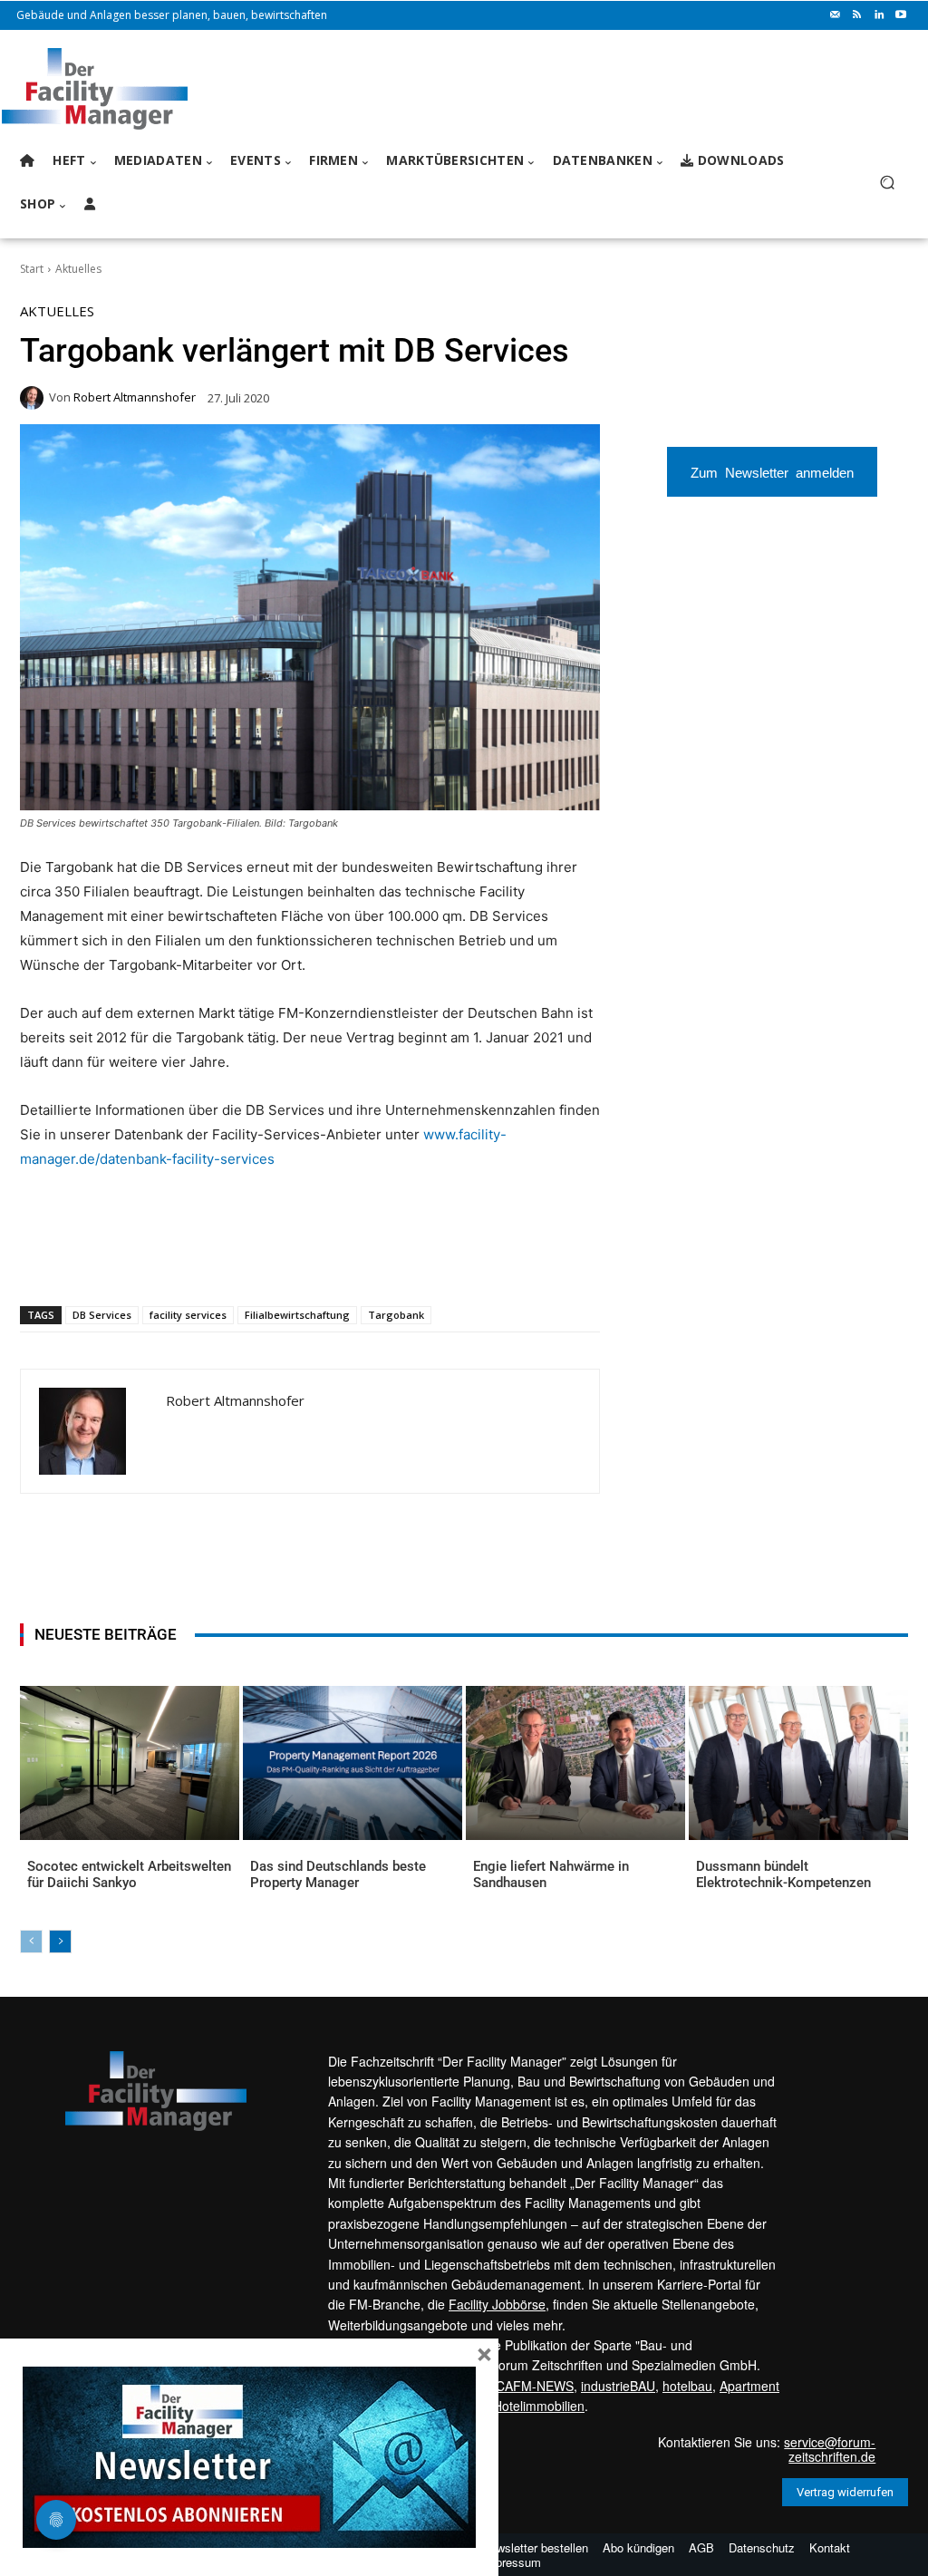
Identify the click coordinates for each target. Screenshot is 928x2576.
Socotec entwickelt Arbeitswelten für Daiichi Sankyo (129, 1874)
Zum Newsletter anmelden (772, 472)
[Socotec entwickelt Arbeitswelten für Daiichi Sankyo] (130, 1763)
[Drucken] (278, 1259)
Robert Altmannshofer (135, 397)
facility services (188, 1315)
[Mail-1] (836, 15)
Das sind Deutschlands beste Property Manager (338, 1874)
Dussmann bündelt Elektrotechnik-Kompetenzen (783, 1874)
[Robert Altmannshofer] (34, 398)
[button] (887, 183)
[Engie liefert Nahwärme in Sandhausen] (575, 1763)
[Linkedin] (879, 15)
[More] (362, 1259)
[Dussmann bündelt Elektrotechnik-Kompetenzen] (798, 1763)
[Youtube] (901, 15)
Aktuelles (78, 269)
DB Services (102, 1315)
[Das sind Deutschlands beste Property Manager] (353, 1763)
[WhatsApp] (153, 1259)
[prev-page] (31, 1942)
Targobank (396, 1315)
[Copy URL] (320, 1259)
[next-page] (60, 1942)
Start (32, 269)
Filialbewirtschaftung (297, 1315)
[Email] (237, 1259)
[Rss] (857, 15)
